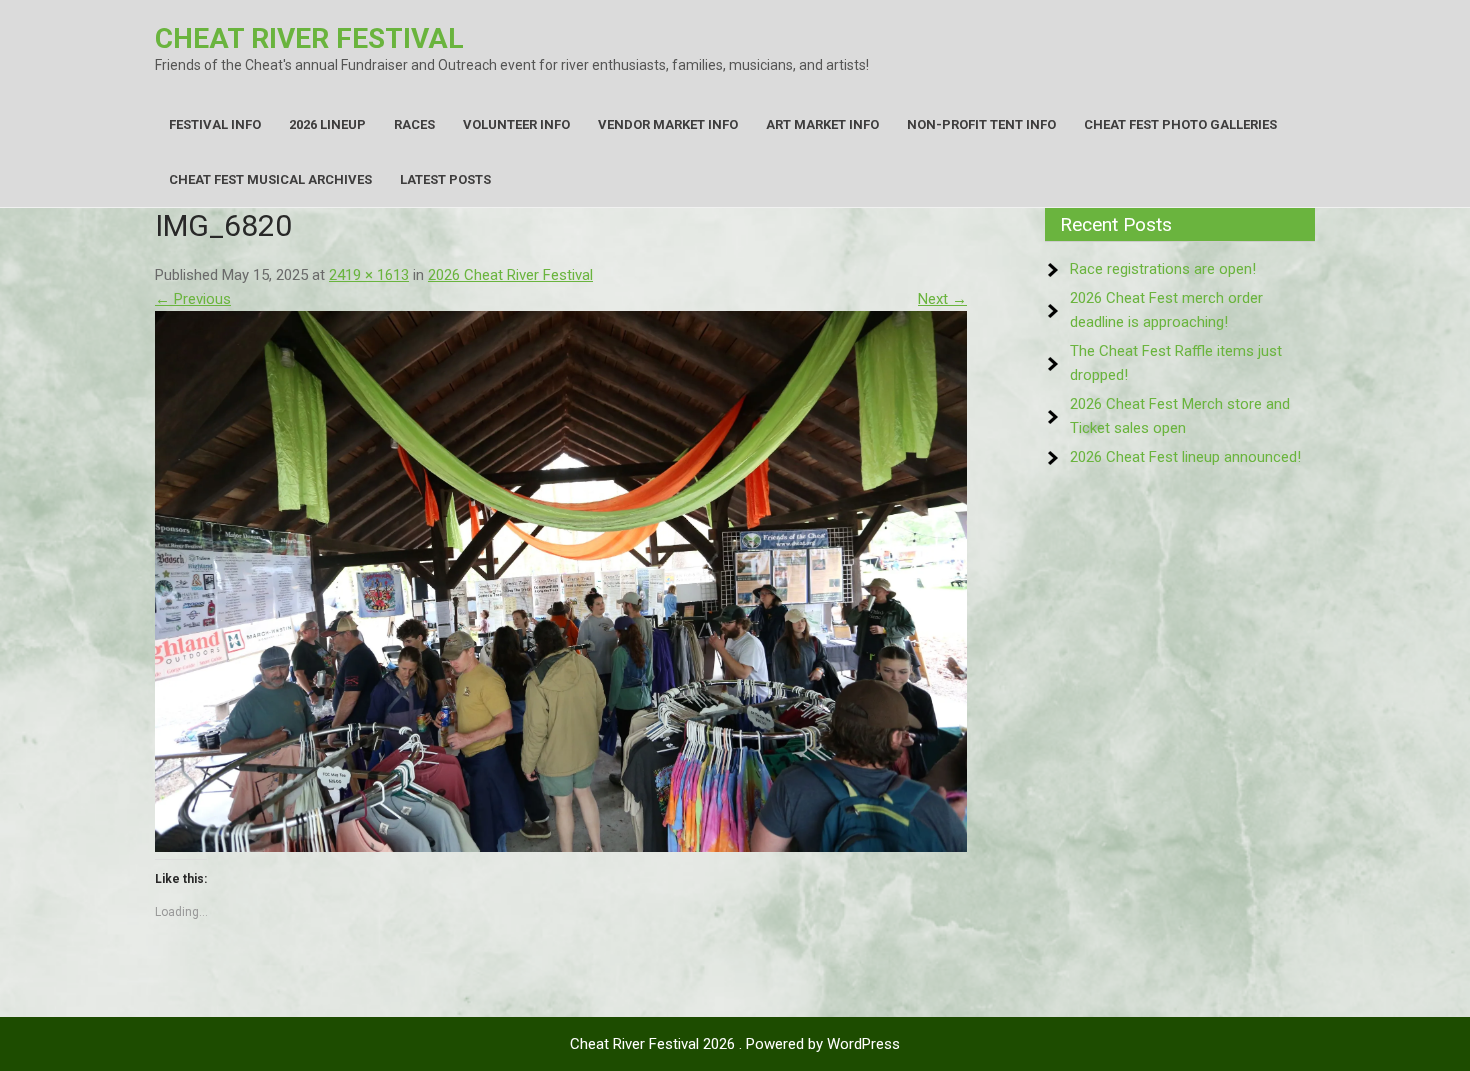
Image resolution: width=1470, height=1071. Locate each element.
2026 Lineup (327, 124)
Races (414, 124)
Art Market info (822, 124)
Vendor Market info (668, 124)
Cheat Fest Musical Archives (270, 179)
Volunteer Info (516, 124)
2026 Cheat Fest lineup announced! (1185, 457)
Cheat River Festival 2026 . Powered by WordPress (735, 1044)
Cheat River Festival (309, 38)
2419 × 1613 (369, 275)
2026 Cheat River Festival (510, 275)
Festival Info (215, 124)
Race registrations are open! (1163, 269)
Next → (942, 299)
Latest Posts (445, 179)
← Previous (193, 299)
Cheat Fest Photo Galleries (1180, 124)
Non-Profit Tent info (981, 124)
